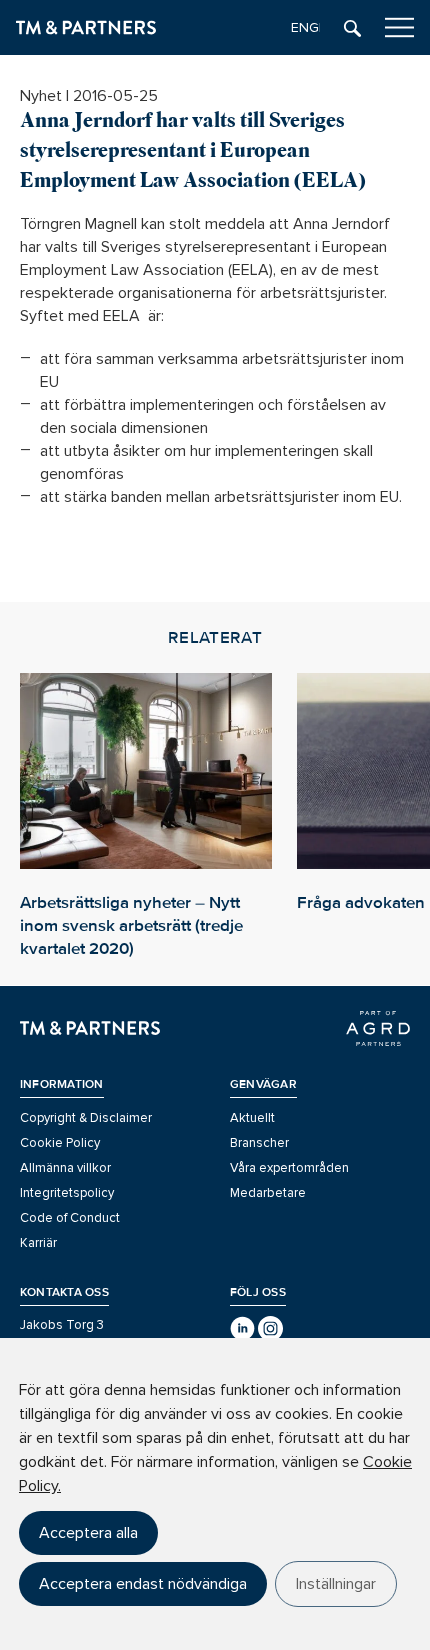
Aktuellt (252, 1118)
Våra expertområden (289, 1168)
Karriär (38, 1243)
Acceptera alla (88, 1533)
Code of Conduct (70, 1218)
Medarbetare (268, 1193)
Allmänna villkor (65, 1168)
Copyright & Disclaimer (86, 1118)
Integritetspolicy (67, 1193)
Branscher (259, 1143)
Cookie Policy (60, 1143)
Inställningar (336, 1584)
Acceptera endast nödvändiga (143, 1584)
